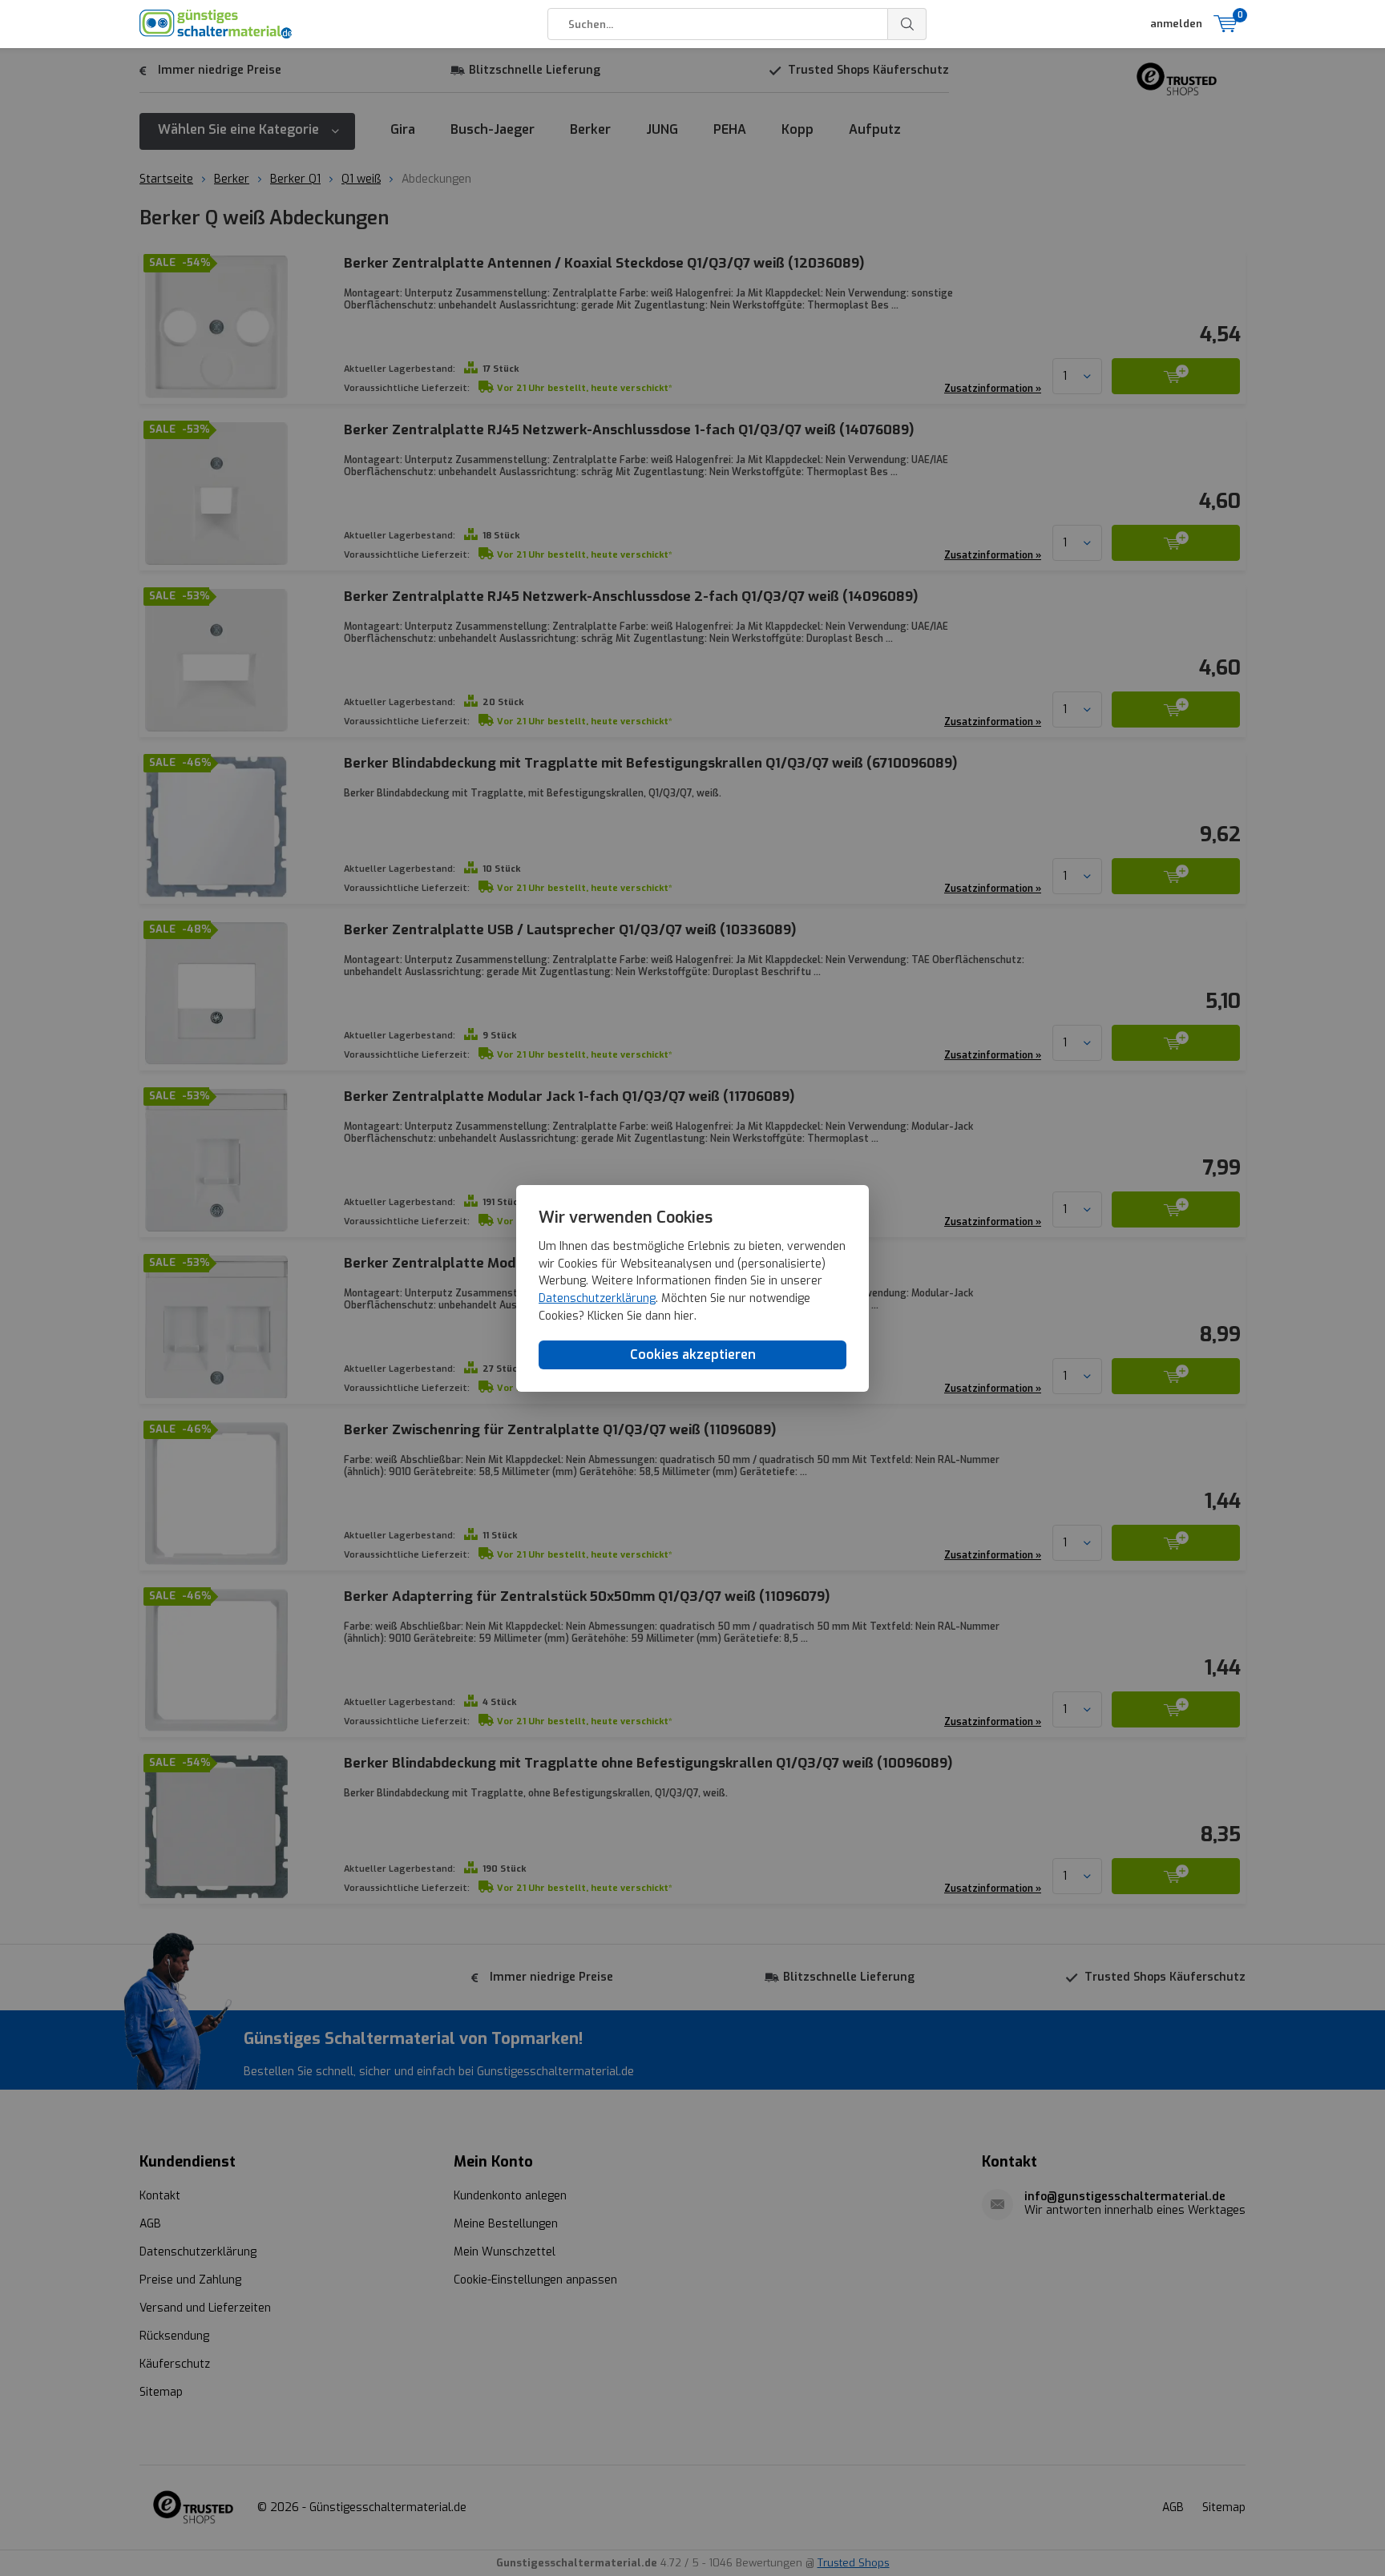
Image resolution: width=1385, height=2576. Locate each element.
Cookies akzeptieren (693, 1355)
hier (684, 1316)
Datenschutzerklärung (597, 1298)
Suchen (907, 24)
